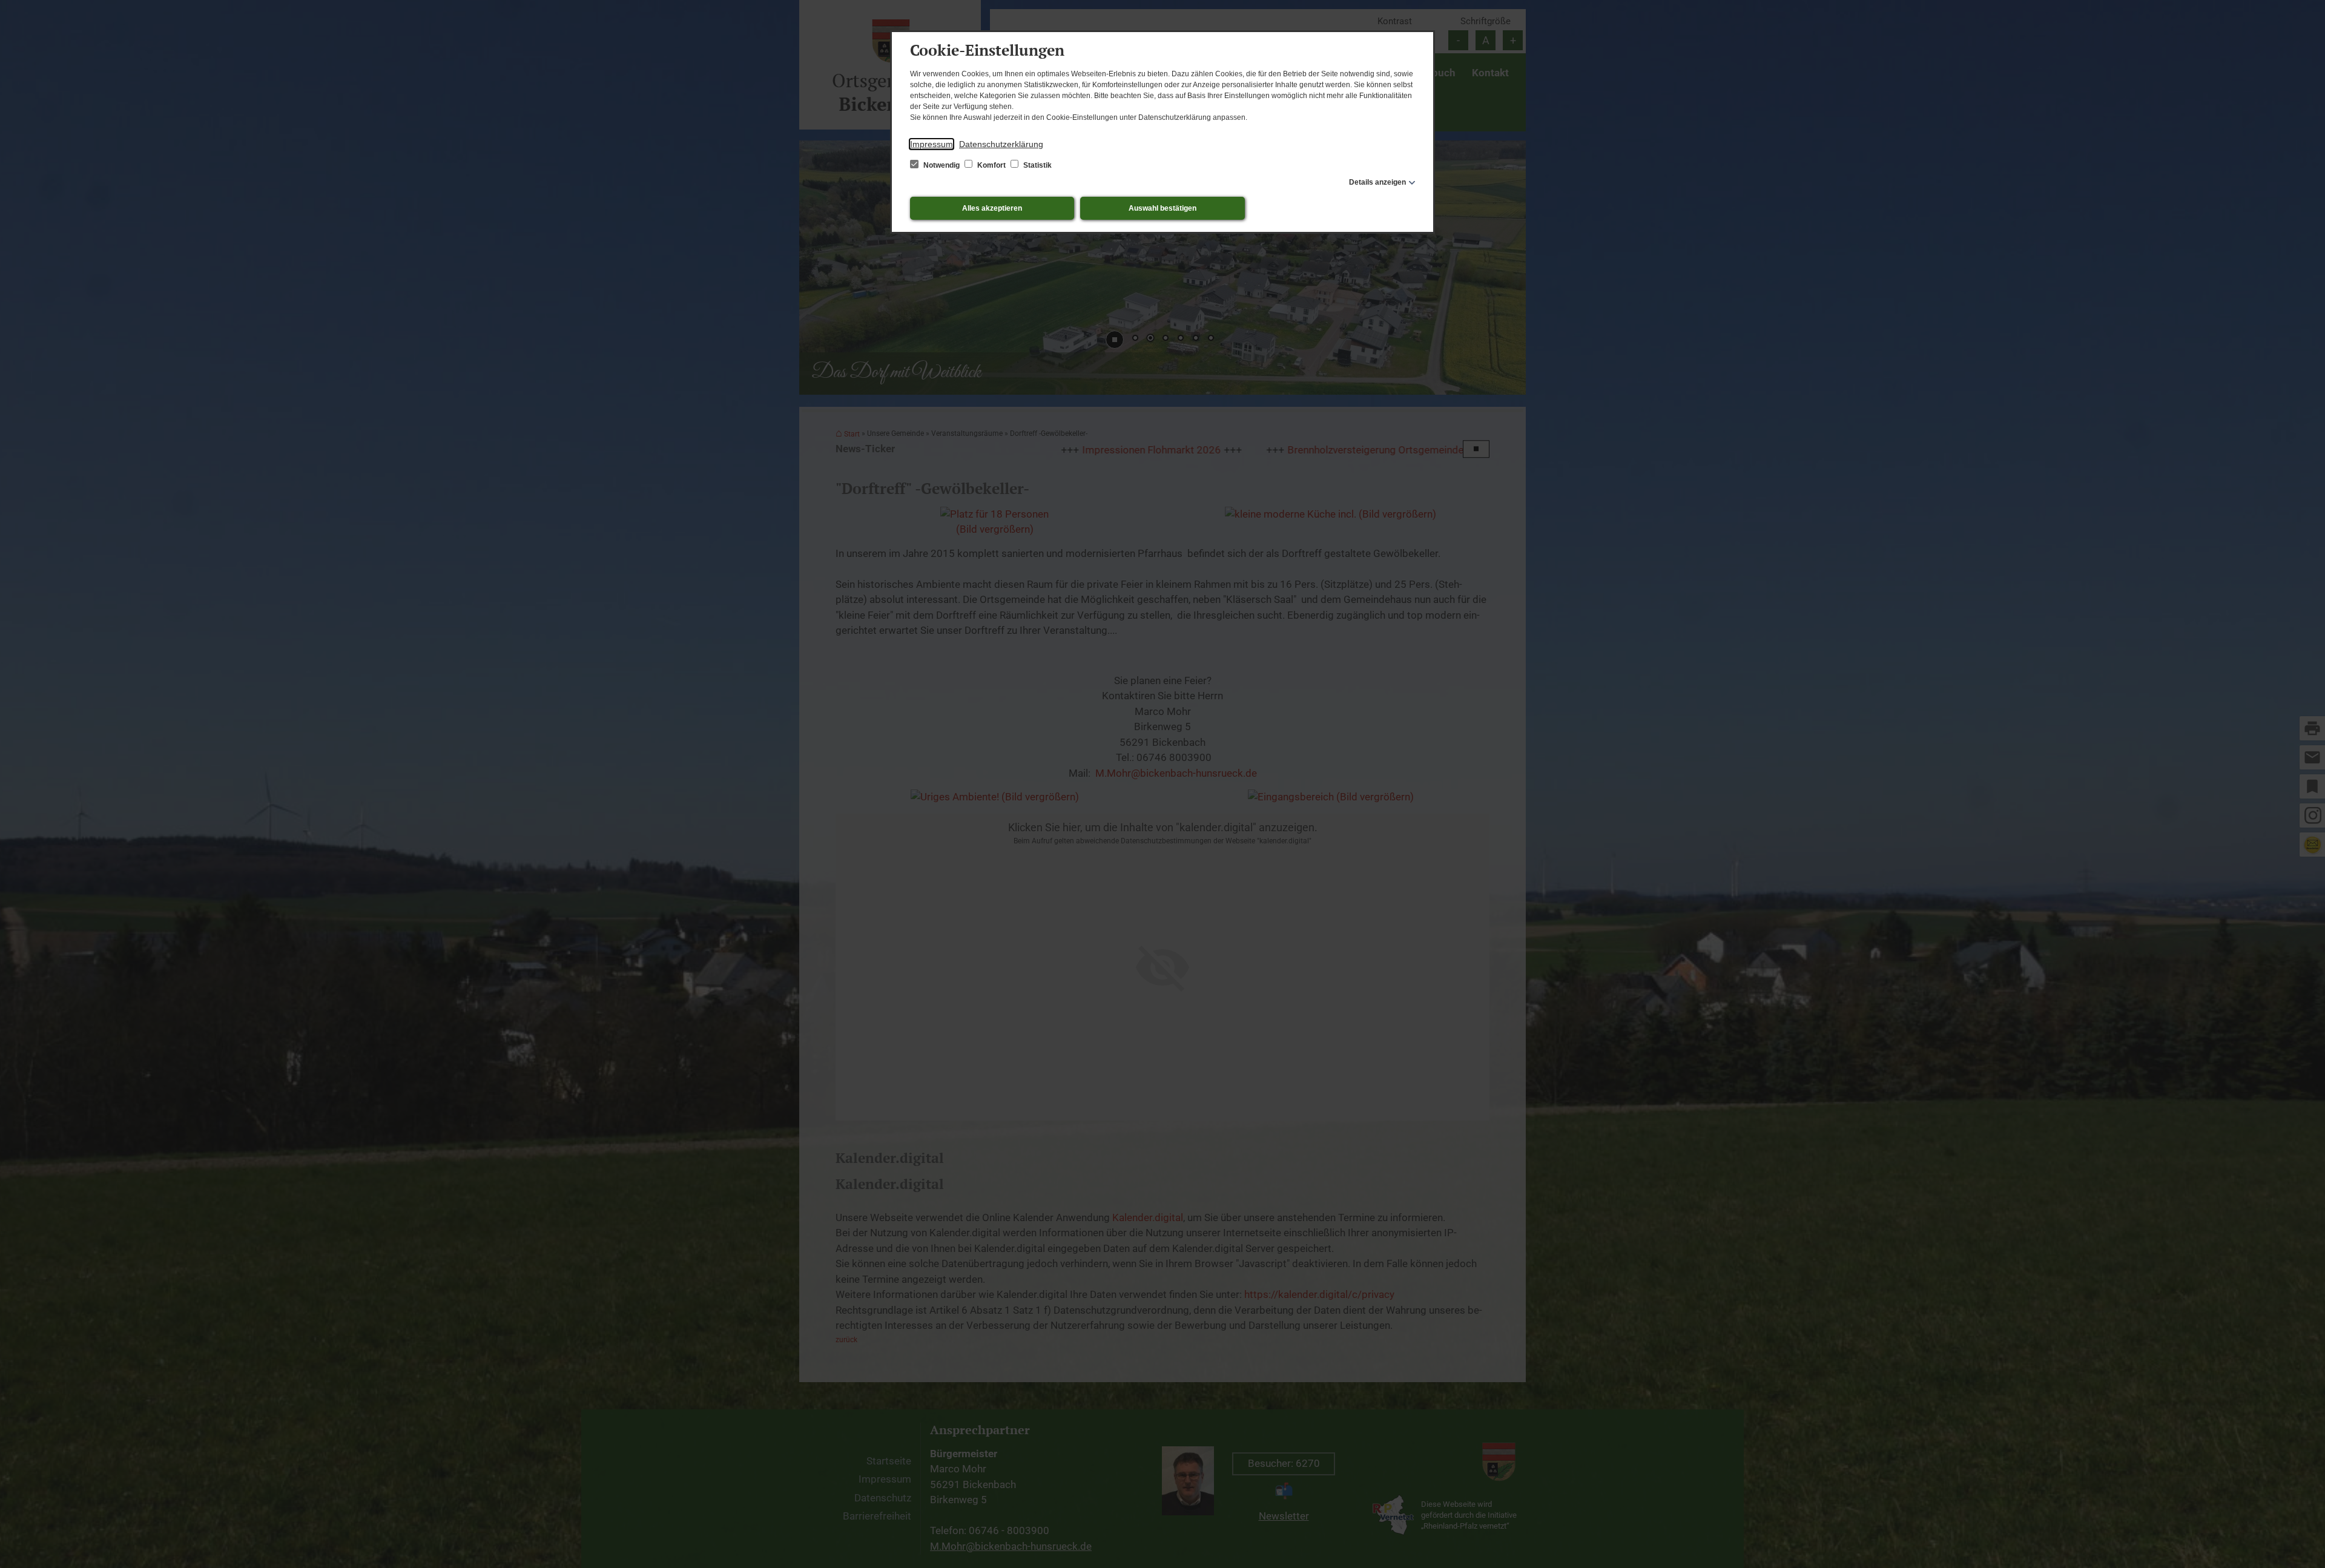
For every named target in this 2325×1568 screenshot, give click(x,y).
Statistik (1037, 165)
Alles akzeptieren (992, 208)
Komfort (991, 165)
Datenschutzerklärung (1001, 144)
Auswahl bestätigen (1162, 208)
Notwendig (942, 165)
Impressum (932, 144)
